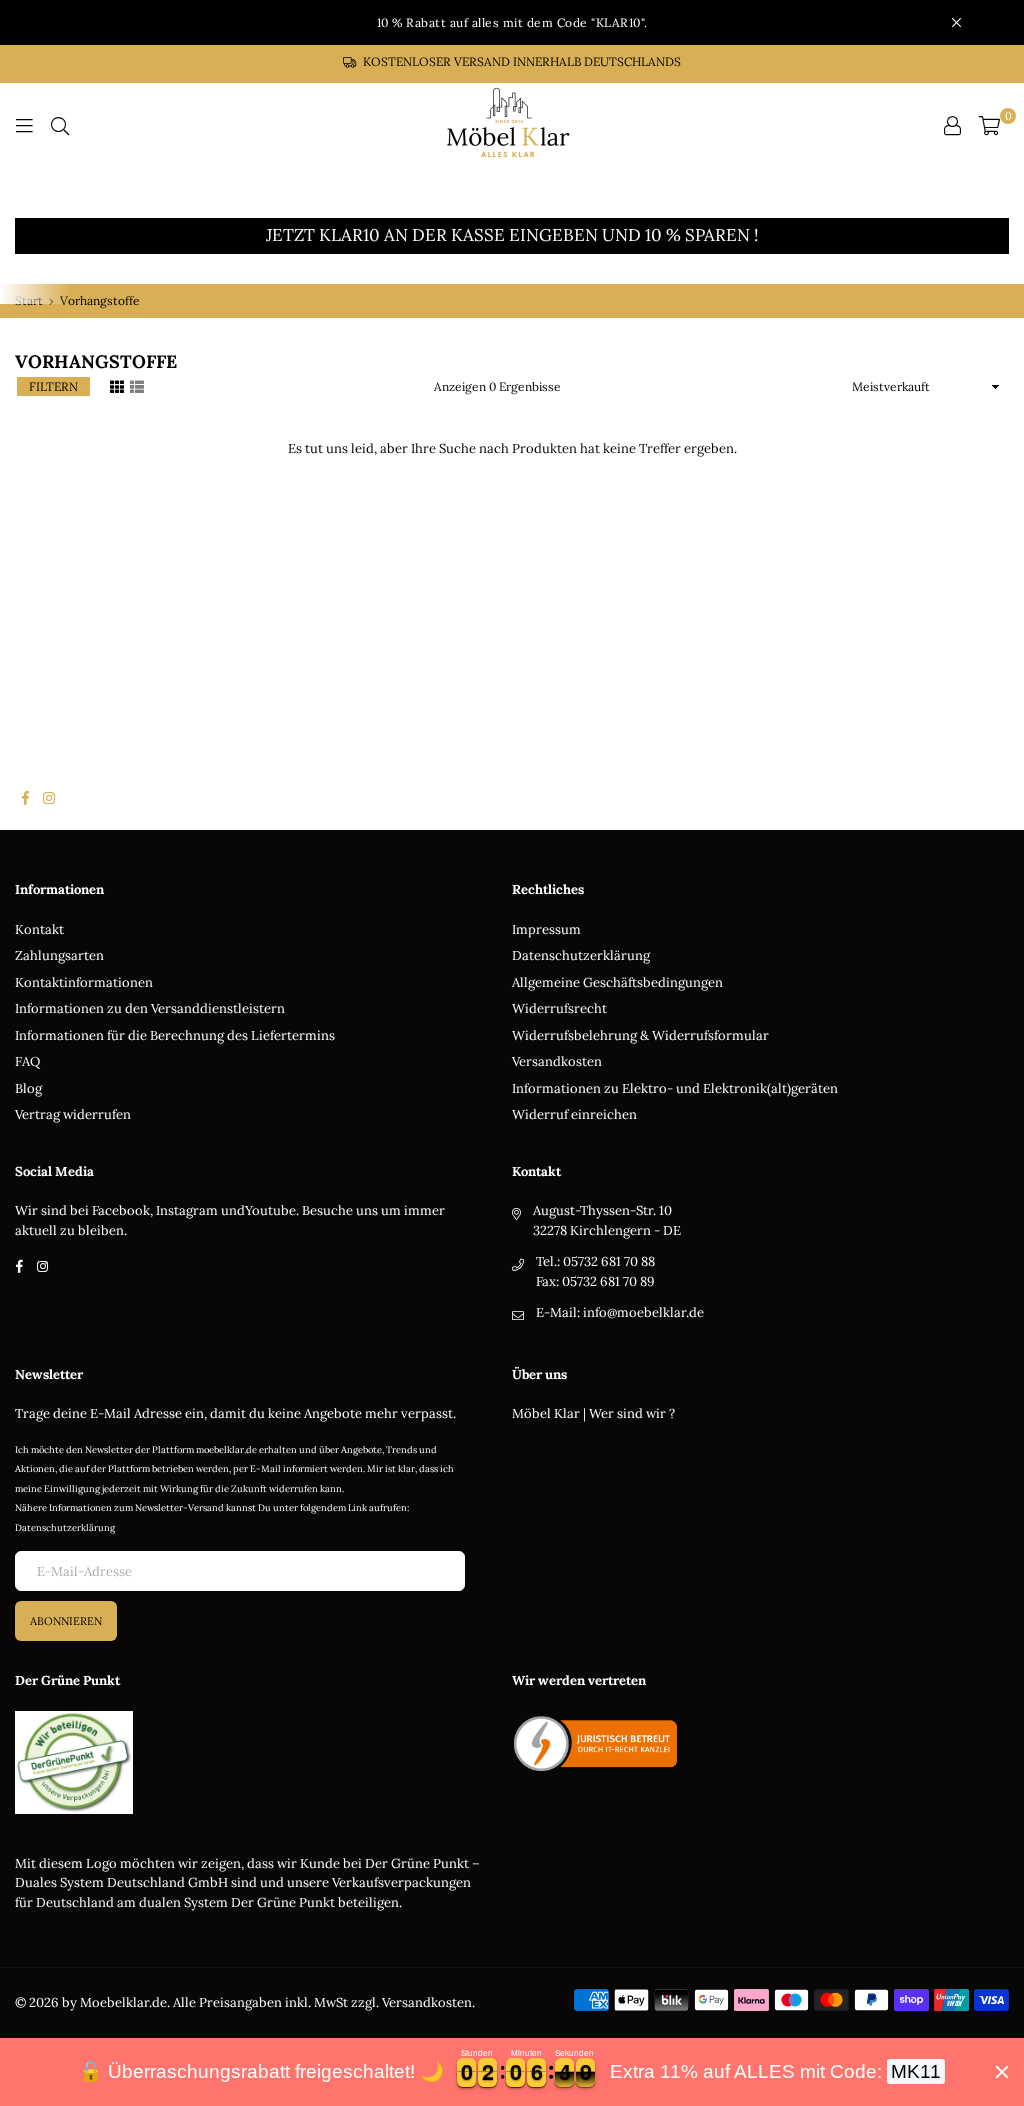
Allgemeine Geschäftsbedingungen (617, 982)
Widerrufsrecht (559, 1008)
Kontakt (39, 929)
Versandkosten (557, 1061)
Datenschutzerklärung (581, 955)
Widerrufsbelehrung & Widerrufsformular (640, 1035)
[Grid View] (117, 385)
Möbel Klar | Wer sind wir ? (593, 1413)
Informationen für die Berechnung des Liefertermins (175, 1035)
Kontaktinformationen (84, 982)
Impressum (546, 929)
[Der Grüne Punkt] (74, 1809)
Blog (28, 1088)
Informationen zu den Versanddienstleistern (150, 1008)
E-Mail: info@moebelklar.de (620, 1312)
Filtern (53, 386)
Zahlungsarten (59, 955)
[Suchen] (60, 126)
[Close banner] (1002, 2072)
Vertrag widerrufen (73, 1114)
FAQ (27, 1061)
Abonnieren (66, 1621)
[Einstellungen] (952, 126)
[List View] (137, 385)
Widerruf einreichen (574, 1114)
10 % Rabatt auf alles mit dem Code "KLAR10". (512, 22)
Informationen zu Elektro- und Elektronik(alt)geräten (675, 1088)
